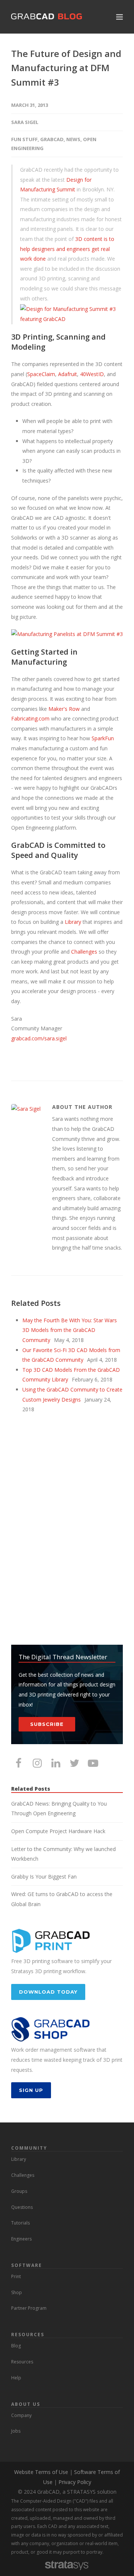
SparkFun (103, 738)
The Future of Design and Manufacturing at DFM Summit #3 (66, 68)
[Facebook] (19, 1763)
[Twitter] (74, 1763)
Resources (22, 2362)
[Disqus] (67, 1530)
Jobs (16, 2431)
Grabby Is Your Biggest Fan (44, 1877)
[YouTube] (93, 1763)
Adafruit (68, 374)
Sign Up (31, 2090)
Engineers (21, 2239)
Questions (22, 2207)
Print (16, 2276)
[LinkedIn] (56, 1763)
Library (73, 922)
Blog (16, 2346)
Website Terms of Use (41, 2472)
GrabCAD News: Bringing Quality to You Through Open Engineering (59, 1809)
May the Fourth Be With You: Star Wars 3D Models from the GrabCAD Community (70, 1330)
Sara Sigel (25, 122)
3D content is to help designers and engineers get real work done (67, 249)
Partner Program (29, 2308)
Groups (19, 2191)
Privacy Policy (75, 2482)
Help (16, 2378)
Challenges (84, 952)
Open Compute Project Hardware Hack (58, 1831)
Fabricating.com (30, 718)
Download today (48, 1992)
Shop (17, 2292)
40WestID (92, 374)
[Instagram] (37, 1763)
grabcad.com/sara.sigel (39, 1038)
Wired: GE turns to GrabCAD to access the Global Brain (62, 1899)
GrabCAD (52, 139)
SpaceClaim (41, 374)
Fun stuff (24, 139)
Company (21, 2415)
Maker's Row (64, 709)
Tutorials (20, 2223)
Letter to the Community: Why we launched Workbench (63, 1854)
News (73, 139)
